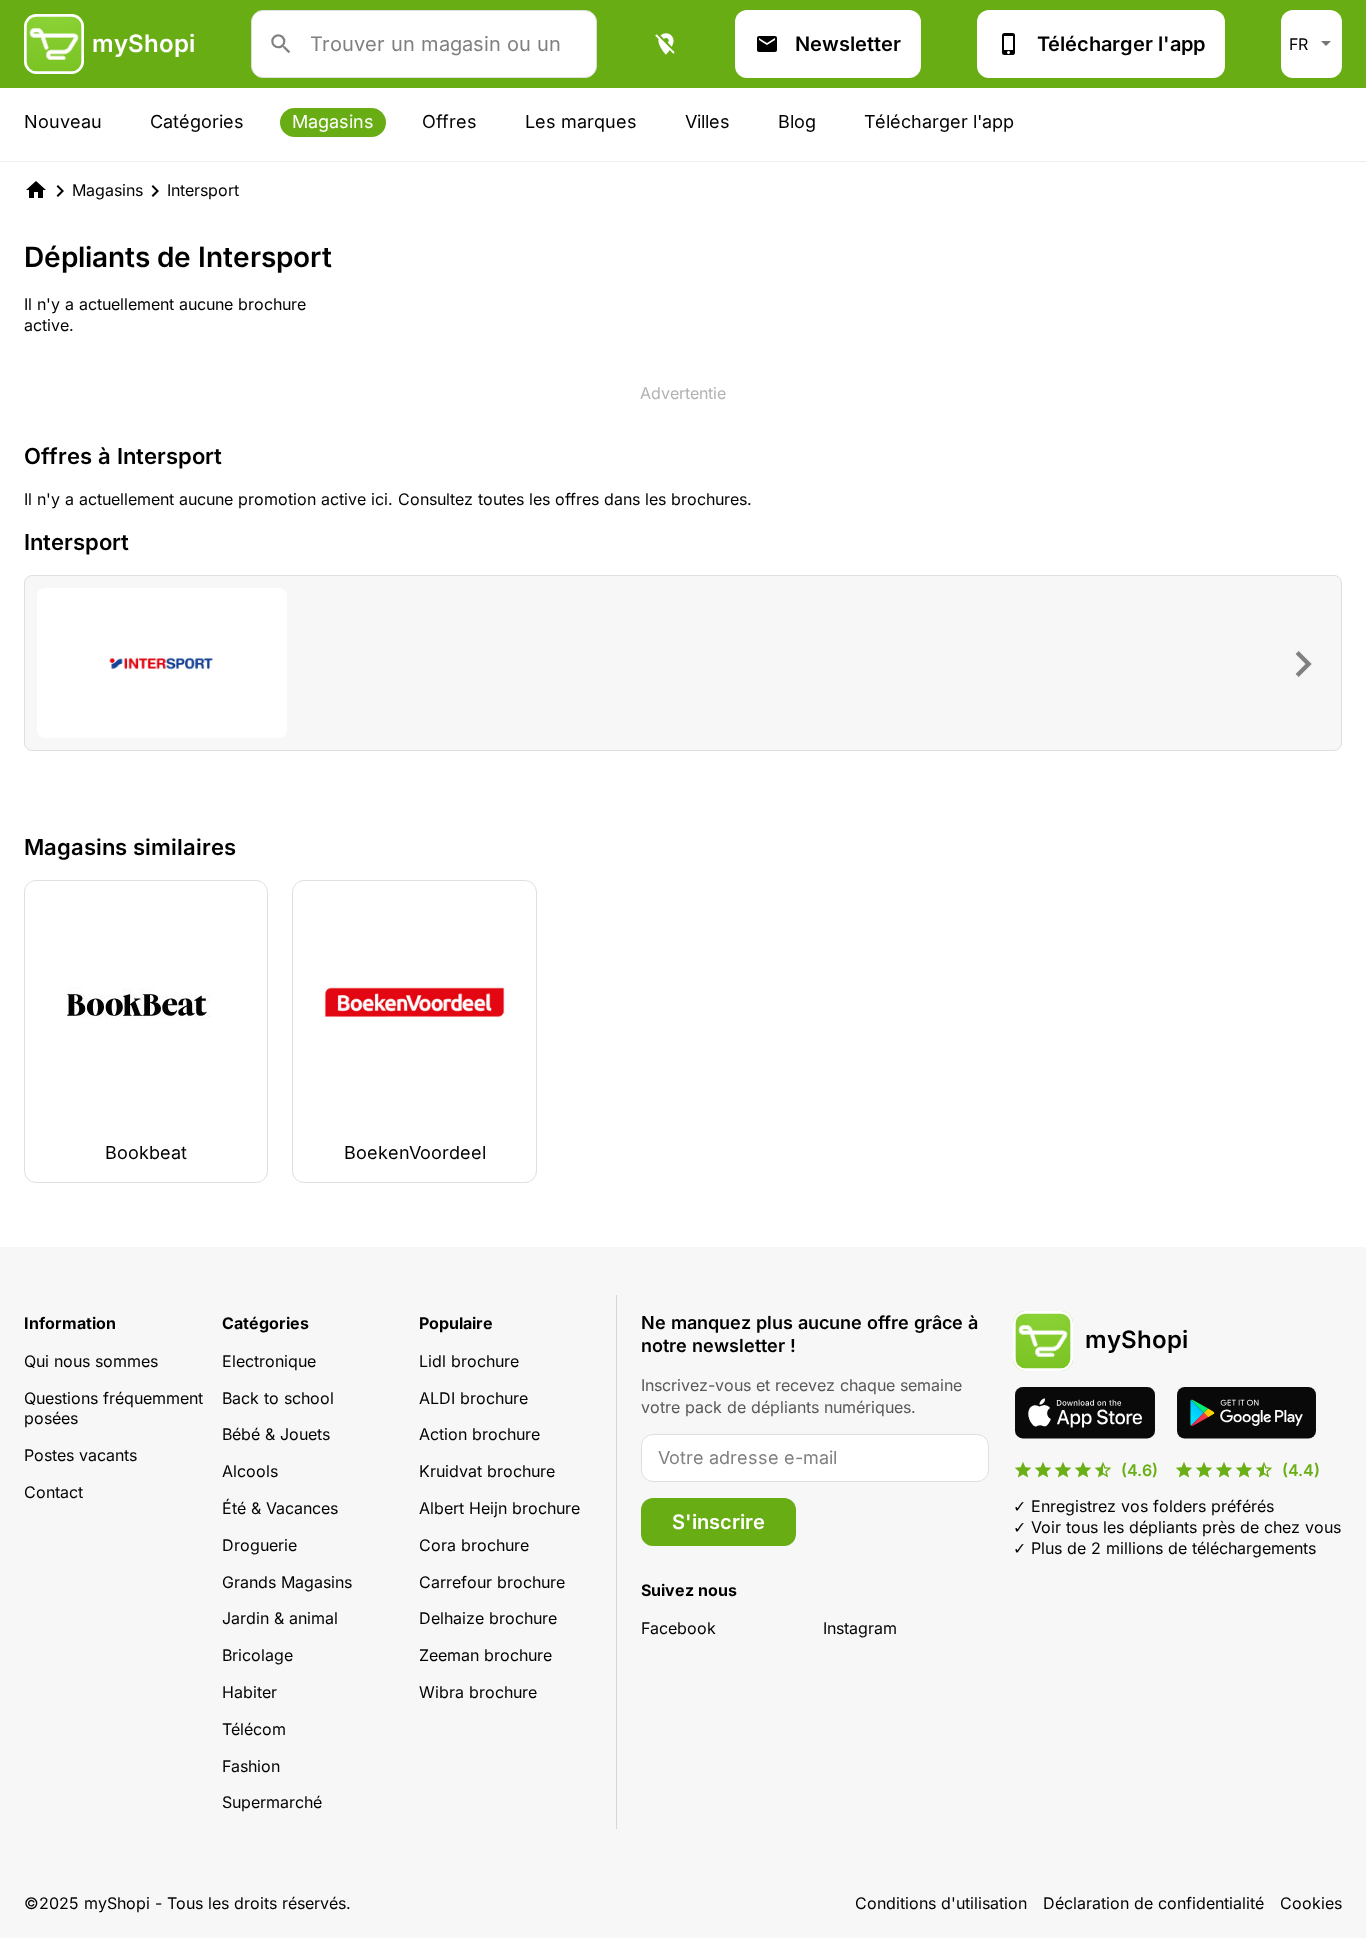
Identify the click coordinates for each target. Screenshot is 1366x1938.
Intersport (203, 190)
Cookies (1311, 1903)
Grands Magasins (287, 1582)
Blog (797, 121)
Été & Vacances (280, 1508)
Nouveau (63, 121)
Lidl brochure (469, 1361)
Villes (707, 121)
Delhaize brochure (488, 1618)
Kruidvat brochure (487, 1471)
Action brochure (479, 1434)
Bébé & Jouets (276, 1434)
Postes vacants (80, 1455)
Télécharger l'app (1121, 44)
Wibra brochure (478, 1692)
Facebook (678, 1628)
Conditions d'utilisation (941, 1903)
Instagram (860, 1628)
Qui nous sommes (91, 1361)
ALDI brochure (473, 1398)
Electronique (269, 1361)
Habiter (249, 1692)
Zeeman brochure (485, 1655)
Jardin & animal (280, 1618)
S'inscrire (718, 1522)
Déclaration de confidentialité (1153, 1903)
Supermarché (272, 1802)
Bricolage (257, 1655)
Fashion (251, 1766)
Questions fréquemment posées (113, 1408)
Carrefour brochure (492, 1582)
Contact (53, 1492)
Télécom (254, 1729)
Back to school (278, 1398)
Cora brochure (474, 1545)
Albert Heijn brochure (499, 1508)
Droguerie (259, 1545)
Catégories (197, 121)
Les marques (581, 121)
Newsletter (848, 44)
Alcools (250, 1471)
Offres (449, 121)
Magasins (333, 121)
